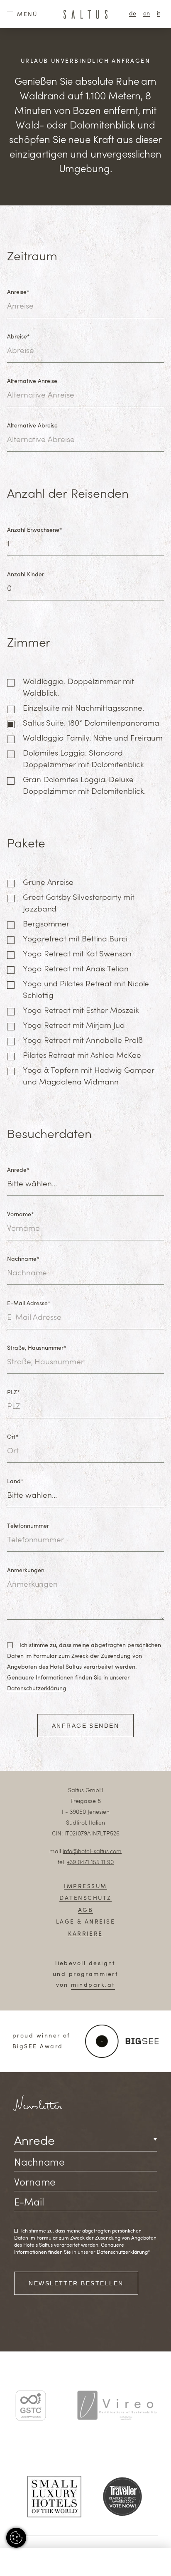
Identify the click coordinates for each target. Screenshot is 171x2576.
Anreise (18, 292)
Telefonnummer (28, 1526)
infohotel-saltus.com (92, 1852)
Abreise (18, 337)
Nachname (23, 1259)
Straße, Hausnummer (37, 1348)
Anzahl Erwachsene (34, 530)
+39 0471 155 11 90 (90, 1862)
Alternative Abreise (32, 426)
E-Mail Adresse (29, 1304)
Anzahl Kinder (26, 575)
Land (15, 1482)
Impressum (85, 1887)
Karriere (85, 1934)
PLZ (13, 1393)
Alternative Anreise (32, 381)
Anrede (18, 1170)
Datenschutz (85, 1898)
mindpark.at (93, 1985)
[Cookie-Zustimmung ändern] (16, 2538)
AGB (85, 1910)
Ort (13, 1437)
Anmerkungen (26, 1571)
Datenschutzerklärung (37, 1689)
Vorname (20, 1215)
